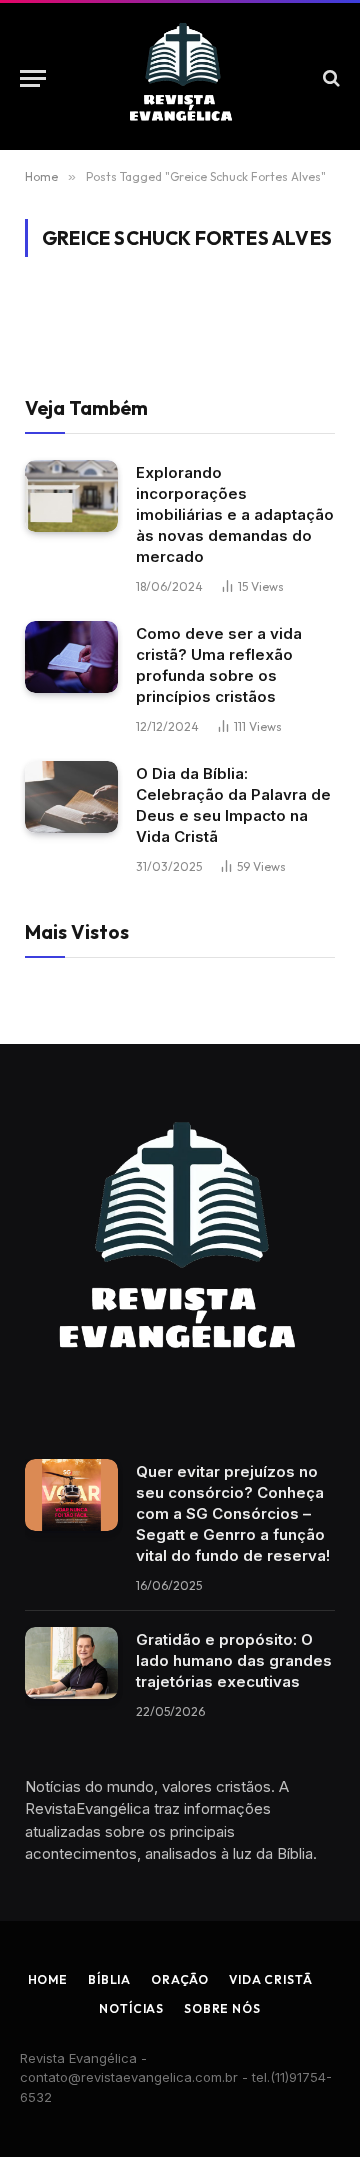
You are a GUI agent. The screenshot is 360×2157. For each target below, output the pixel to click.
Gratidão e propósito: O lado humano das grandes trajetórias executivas (234, 1660)
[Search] (329, 78)
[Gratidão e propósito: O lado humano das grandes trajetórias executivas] (71, 1663)
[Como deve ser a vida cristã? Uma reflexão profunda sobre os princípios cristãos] (71, 657)
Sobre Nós (222, 2008)
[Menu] (33, 78)
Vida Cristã (270, 1979)
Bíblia (109, 1979)
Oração (180, 1979)
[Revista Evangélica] (180, 78)
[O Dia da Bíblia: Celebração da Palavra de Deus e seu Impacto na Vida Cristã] (71, 797)
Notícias (131, 2008)
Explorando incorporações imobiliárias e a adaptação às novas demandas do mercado (235, 514)
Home (48, 1979)
